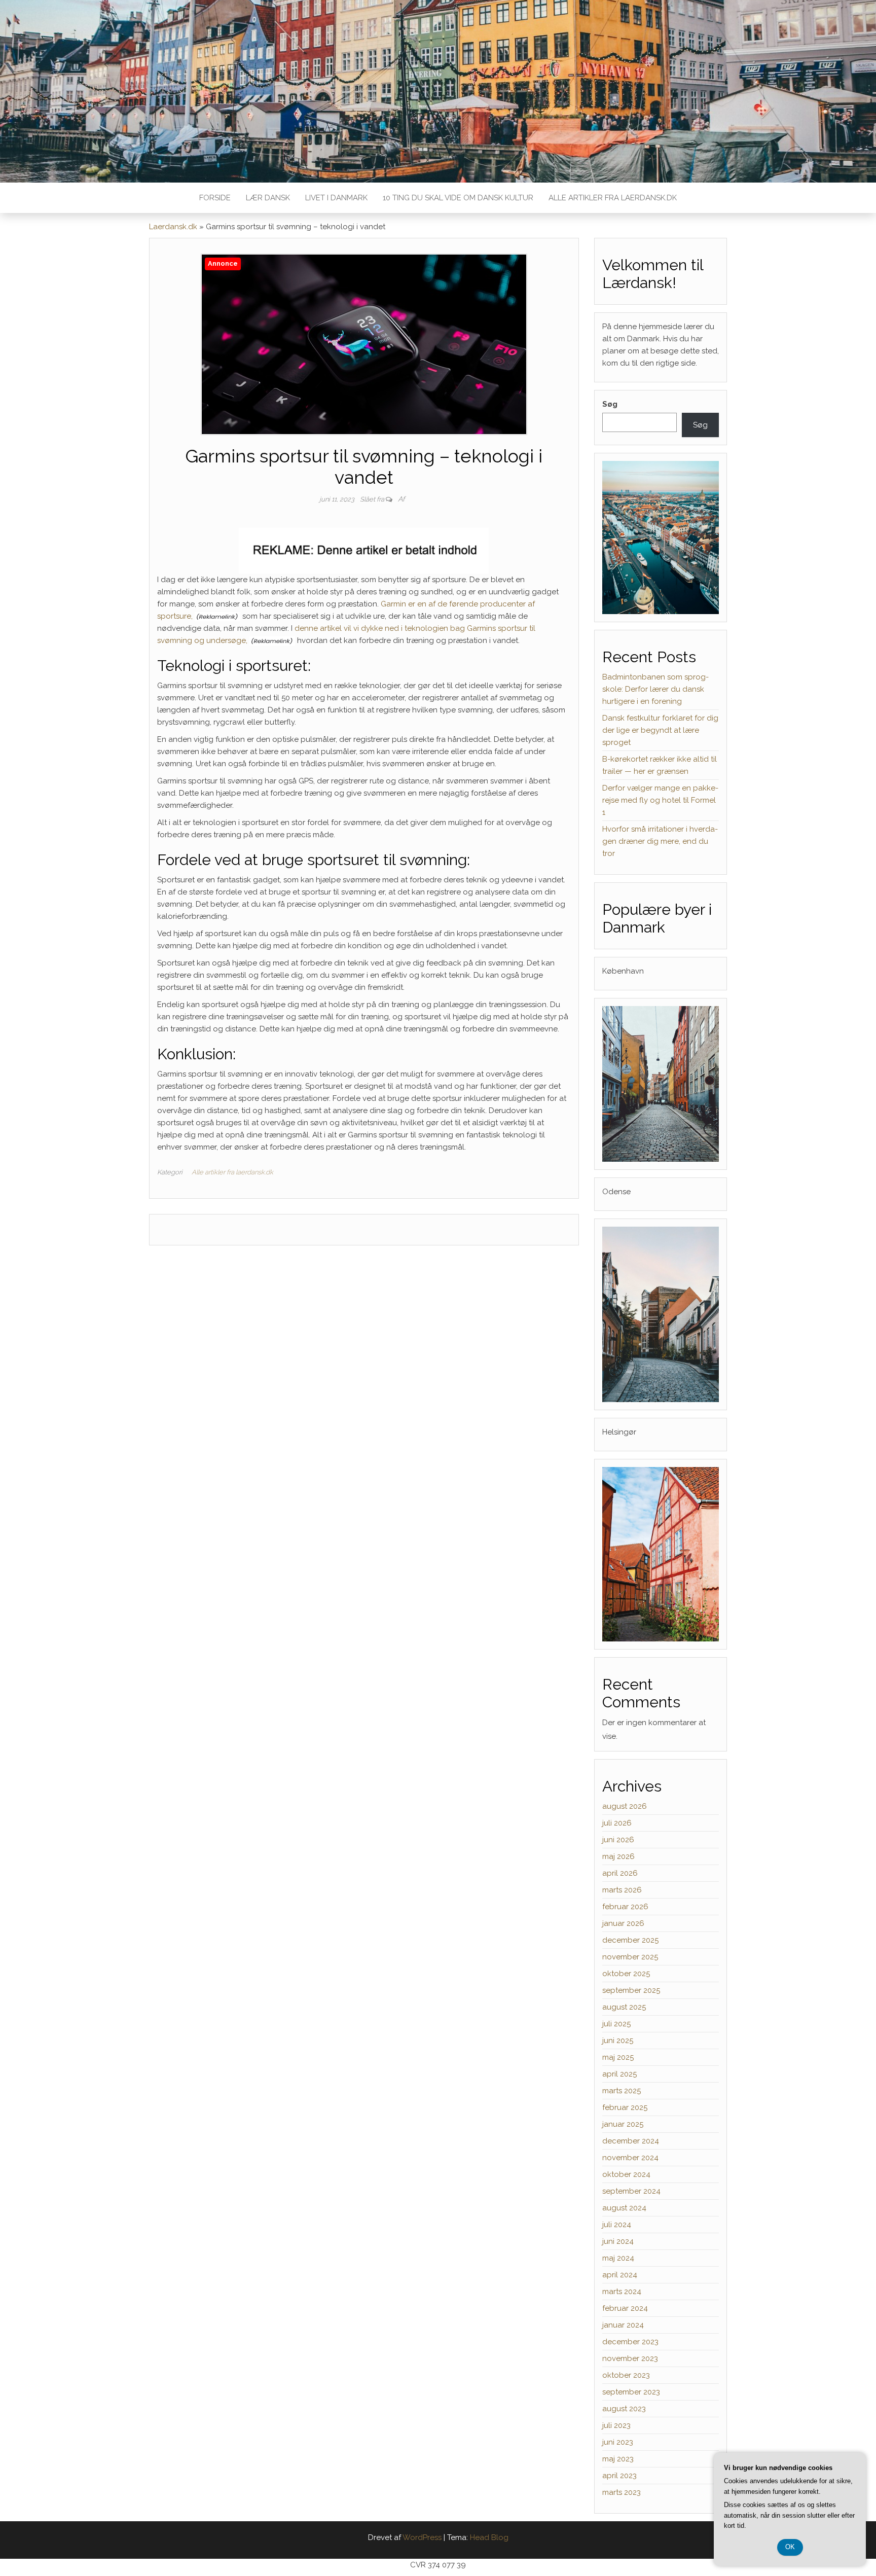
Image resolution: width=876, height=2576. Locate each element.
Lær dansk (268, 198)
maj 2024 (618, 2258)
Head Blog (489, 2537)
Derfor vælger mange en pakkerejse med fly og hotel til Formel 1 (660, 800)
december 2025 (630, 1940)
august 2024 (624, 2208)
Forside (215, 198)
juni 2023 (618, 2442)
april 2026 (620, 1873)
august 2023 (624, 2409)
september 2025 (631, 1990)
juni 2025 (618, 2041)
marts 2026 (622, 1890)
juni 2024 (618, 2241)
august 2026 (625, 1806)
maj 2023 (618, 2459)
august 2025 (624, 2007)
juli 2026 (617, 1823)
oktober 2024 (626, 2174)
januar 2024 (623, 2325)
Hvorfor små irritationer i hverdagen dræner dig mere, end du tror (660, 841)
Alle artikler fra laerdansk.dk (613, 198)
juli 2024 (617, 2225)
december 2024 (631, 2141)
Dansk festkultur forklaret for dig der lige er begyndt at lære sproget (660, 730)
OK (790, 2547)
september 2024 (631, 2191)
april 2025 (619, 2074)
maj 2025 (618, 2057)
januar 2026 (623, 1923)
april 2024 (620, 2275)
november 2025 (630, 1957)
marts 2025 (622, 2091)
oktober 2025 (626, 1974)
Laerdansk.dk (173, 227)
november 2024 (630, 2158)
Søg (610, 404)
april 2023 (619, 2476)
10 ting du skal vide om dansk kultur (458, 198)
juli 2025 (616, 2024)
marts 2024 (622, 2292)
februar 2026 (625, 1907)
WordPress (422, 2537)
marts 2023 (622, 2492)
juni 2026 (618, 1840)
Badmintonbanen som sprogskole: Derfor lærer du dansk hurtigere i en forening (655, 689)
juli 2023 (616, 2425)
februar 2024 (625, 2308)
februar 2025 (625, 2107)
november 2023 (630, 2358)
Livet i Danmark (336, 198)
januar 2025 (623, 2124)
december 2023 (630, 2342)
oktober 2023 (626, 2375)
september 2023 (631, 2392)
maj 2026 (618, 1856)
